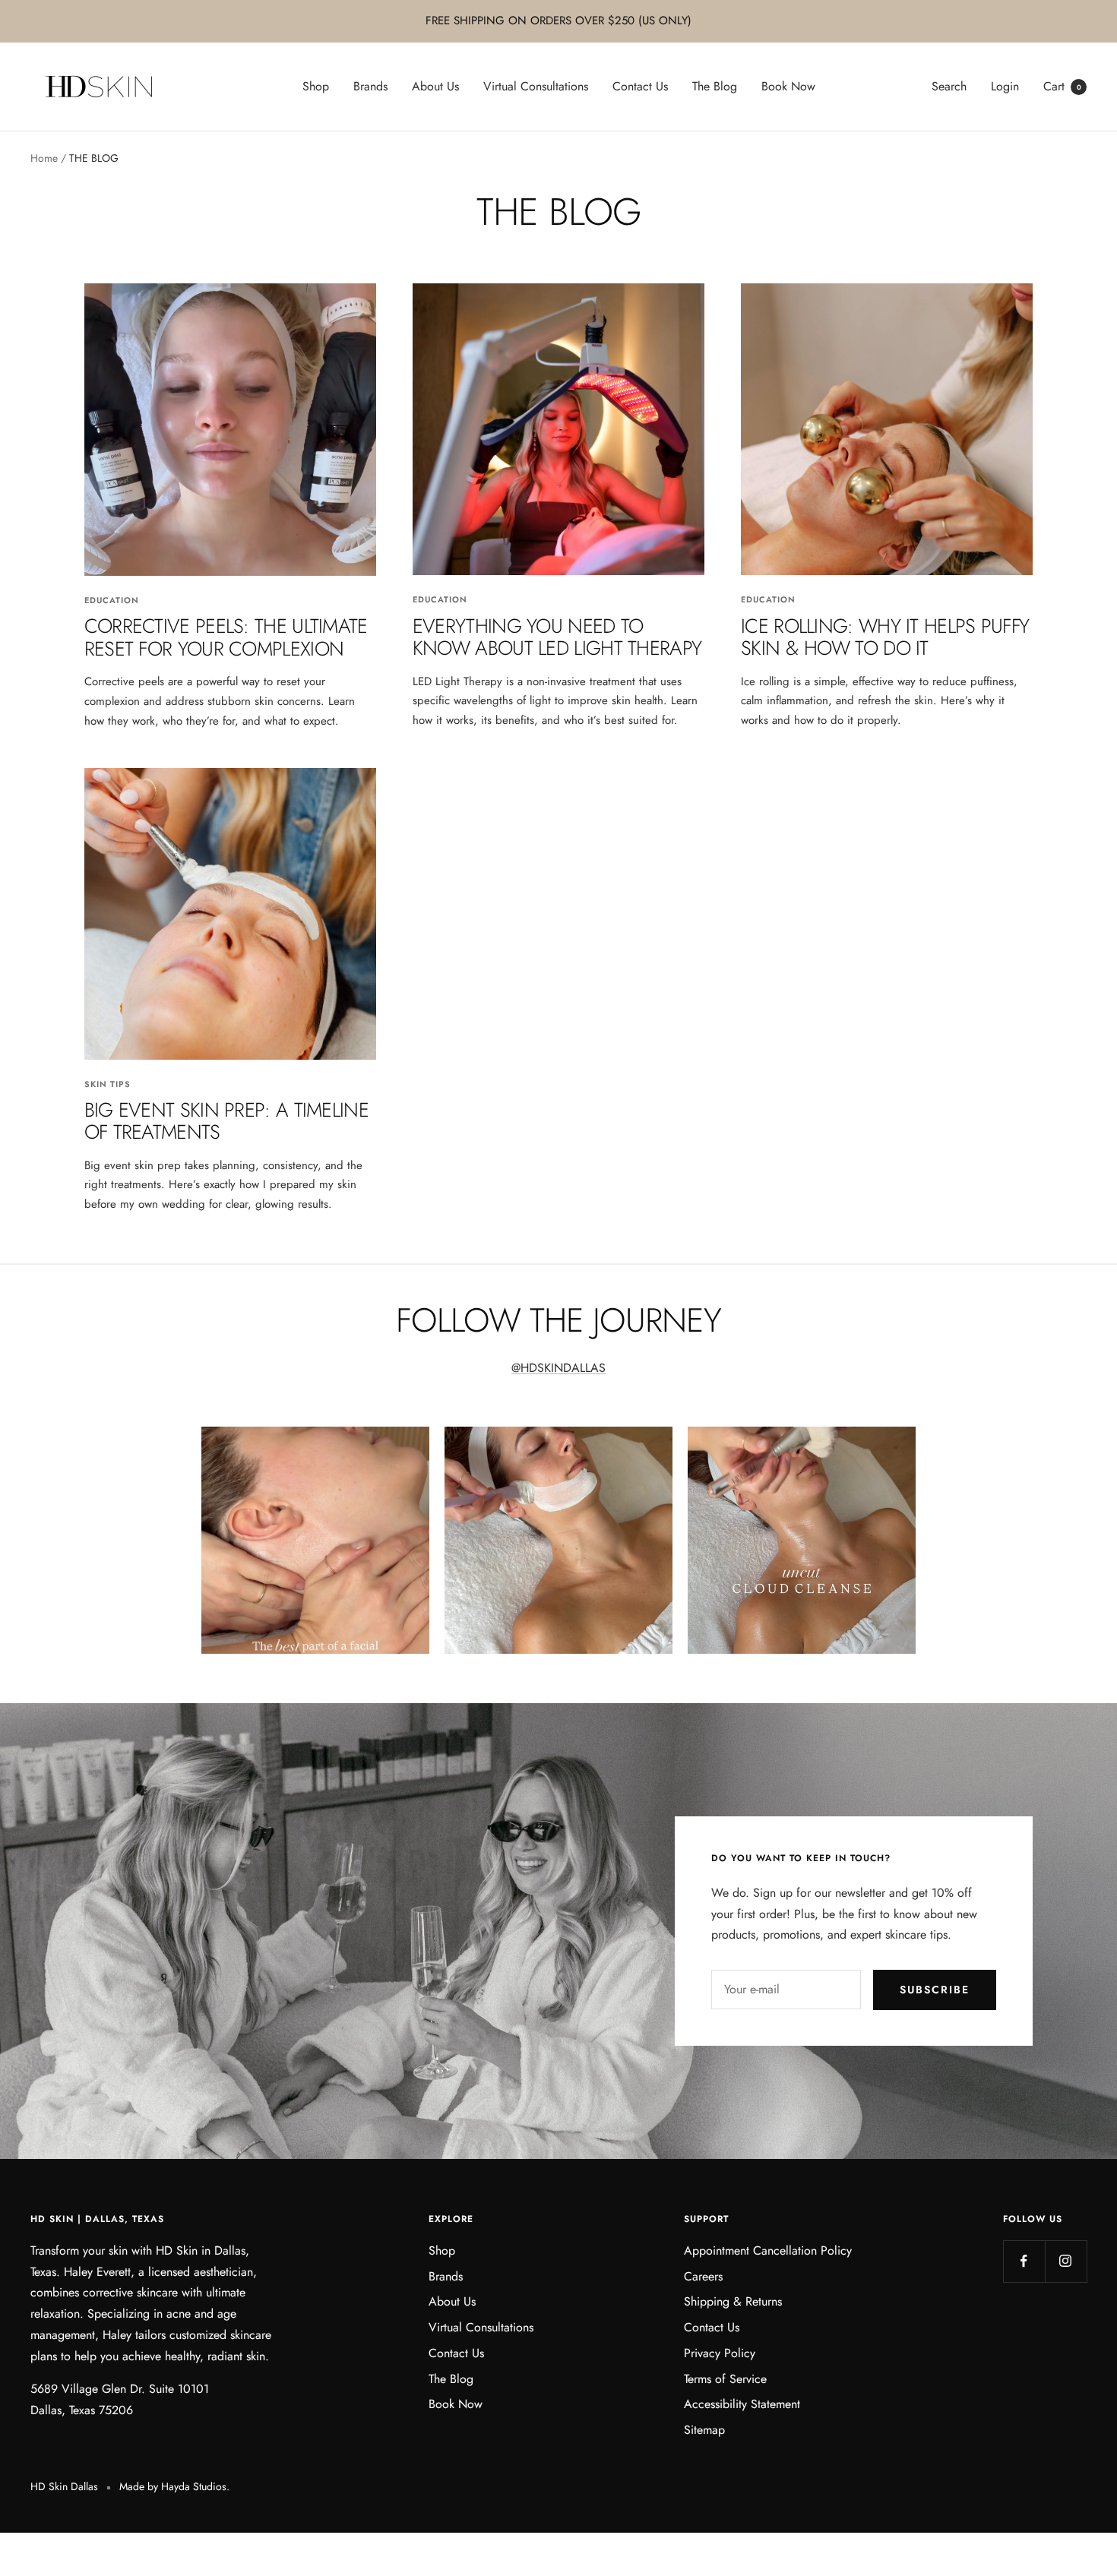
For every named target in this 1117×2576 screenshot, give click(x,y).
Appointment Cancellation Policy (768, 2250)
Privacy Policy (720, 2353)
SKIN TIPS (108, 1084)
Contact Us (640, 86)
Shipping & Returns (733, 2301)
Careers (703, 2276)
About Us (435, 86)
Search (949, 86)
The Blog (715, 86)
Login (1005, 86)
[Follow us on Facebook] (1024, 2261)
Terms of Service (725, 2379)
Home (44, 158)
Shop (316, 86)
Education (112, 600)
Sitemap (704, 2430)
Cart (1062, 86)
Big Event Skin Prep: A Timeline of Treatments (226, 1121)
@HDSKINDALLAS (558, 1368)
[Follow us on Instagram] (1066, 2261)
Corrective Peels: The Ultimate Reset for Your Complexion (226, 637)
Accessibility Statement (742, 2404)
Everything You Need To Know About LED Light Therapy (557, 637)
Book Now (788, 86)
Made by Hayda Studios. (174, 2486)
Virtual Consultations (536, 86)
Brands (370, 86)
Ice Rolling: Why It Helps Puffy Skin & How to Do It (885, 637)
